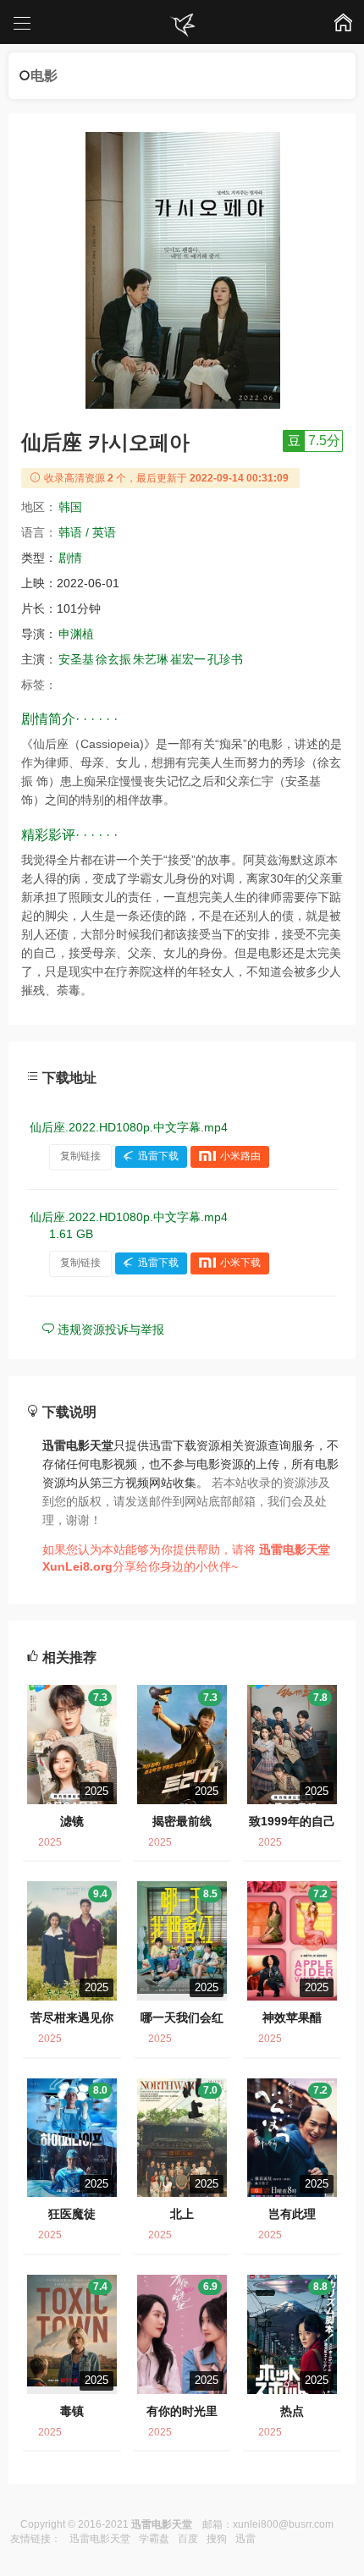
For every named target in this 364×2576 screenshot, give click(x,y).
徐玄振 (113, 659)
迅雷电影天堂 (100, 2539)
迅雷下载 (158, 1156)
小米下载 (240, 1263)
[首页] (182, 25)
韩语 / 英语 (87, 532)
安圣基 (76, 659)
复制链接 (80, 1156)
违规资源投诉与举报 (109, 1329)
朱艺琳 (151, 659)
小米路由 (240, 1156)
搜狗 (217, 2539)
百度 (188, 2539)
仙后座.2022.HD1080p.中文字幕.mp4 (129, 1127)
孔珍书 (225, 659)
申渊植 (76, 634)
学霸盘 (154, 2539)
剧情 (70, 558)
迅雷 (245, 2539)
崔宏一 (188, 659)
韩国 (70, 507)
